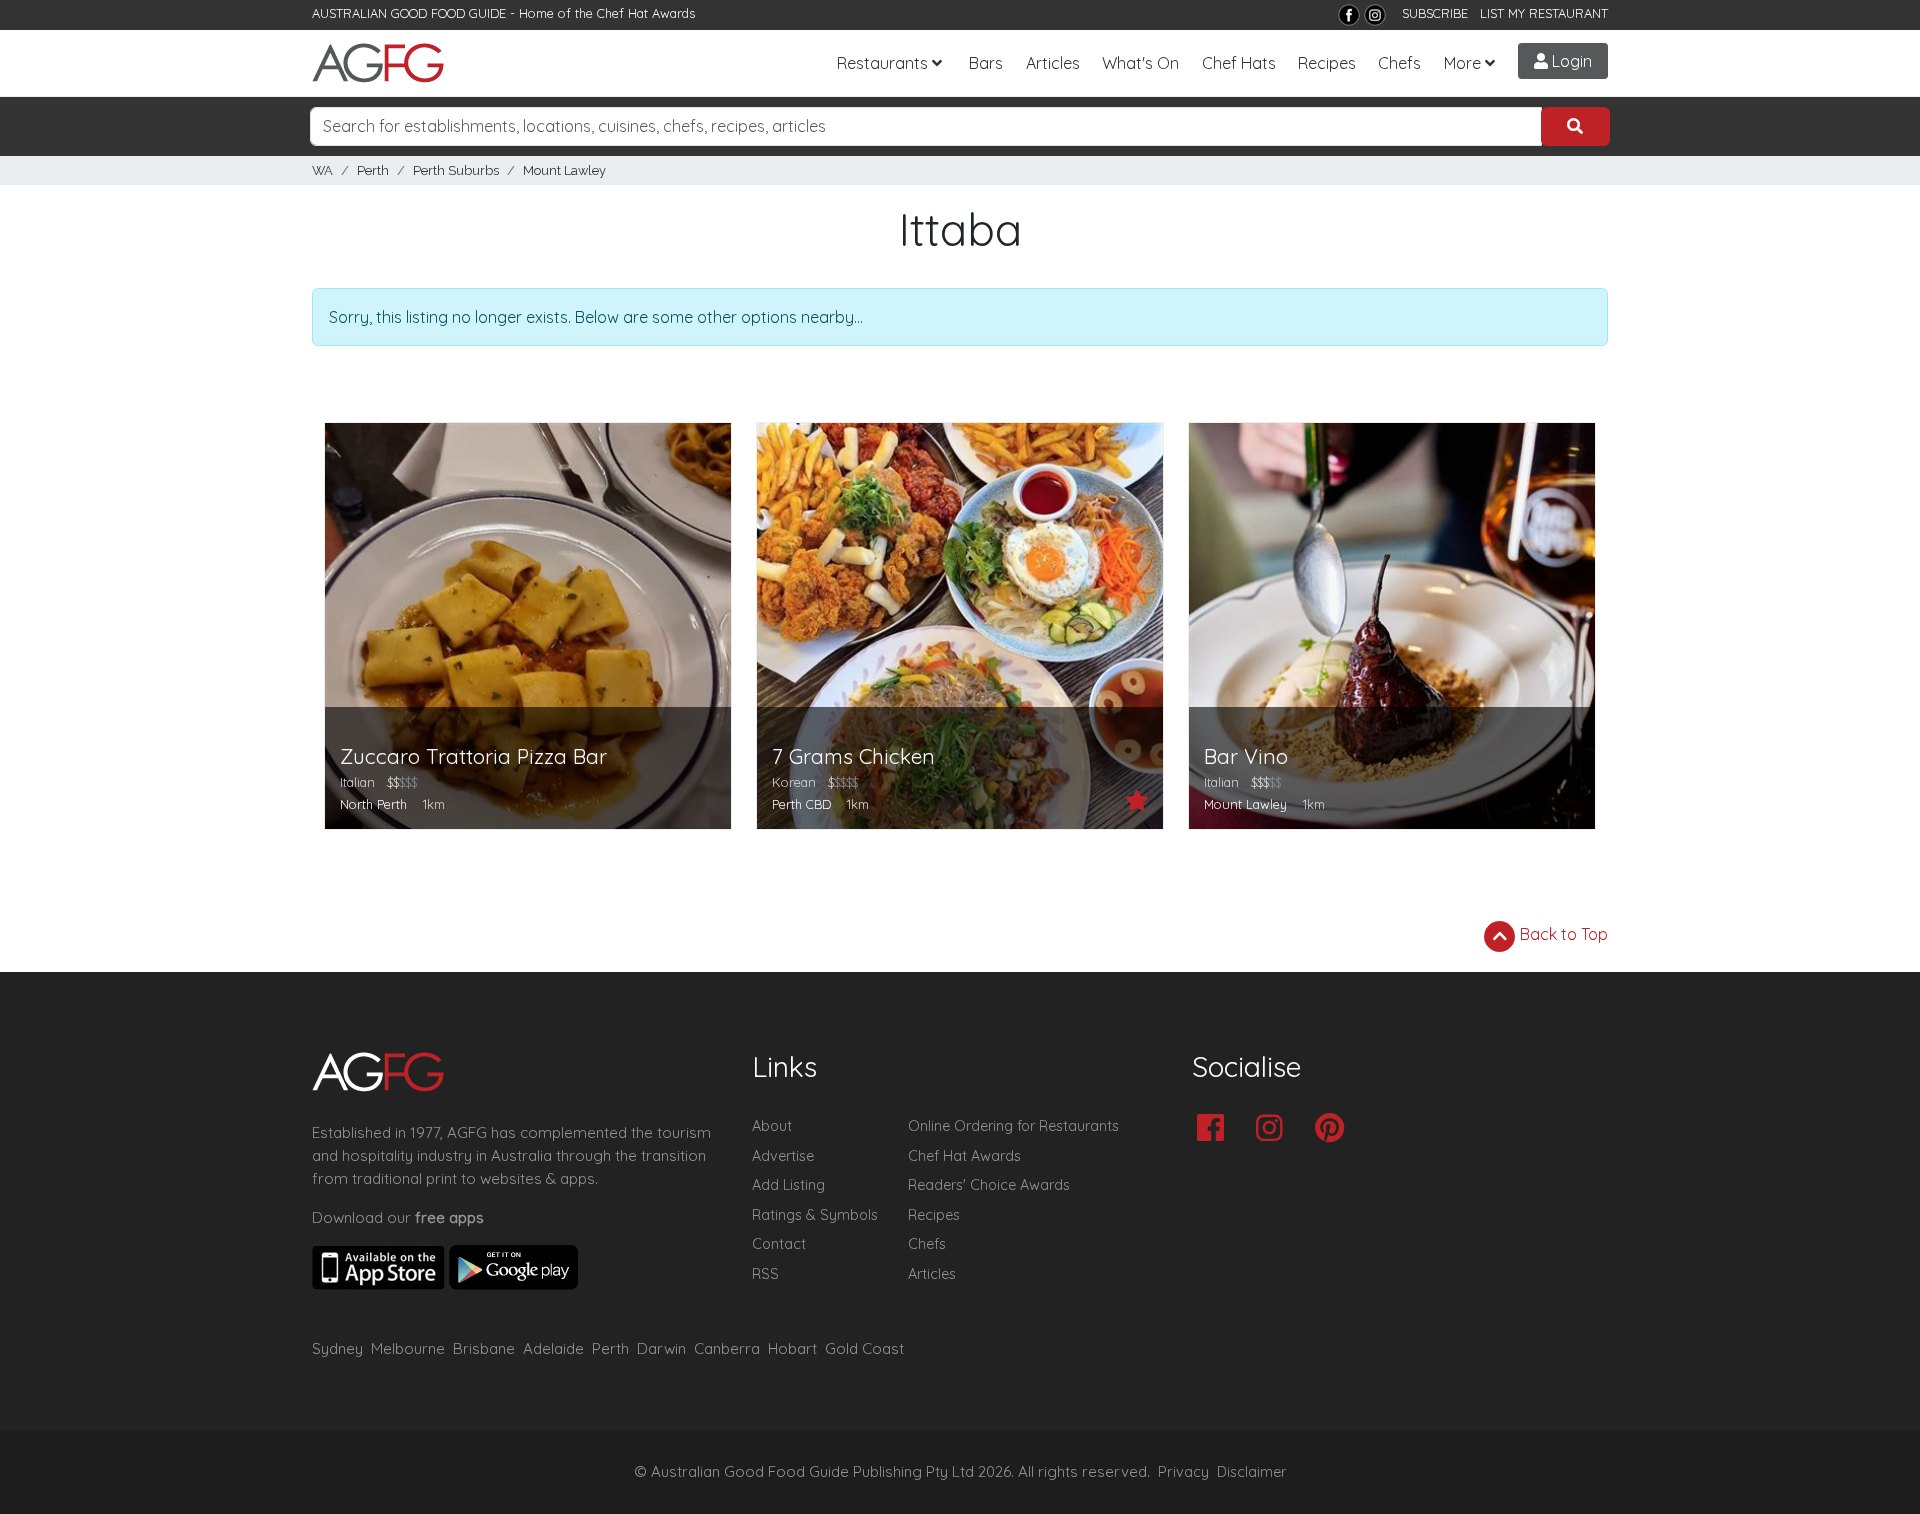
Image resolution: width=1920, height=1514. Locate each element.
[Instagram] (1375, 15)
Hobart (792, 1348)
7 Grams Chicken (853, 756)
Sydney (337, 1348)
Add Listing (788, 1185)
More (1462, 63)
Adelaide (553, 1348)
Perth (373, 170)
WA (322, 170)
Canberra (727, 1348)
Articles (1053, 63)
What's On (1140, 63)
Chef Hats (1239, 63)
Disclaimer (1252, 1472)
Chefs (1399, 63)
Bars (986, 63)
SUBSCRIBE (1435, 13)
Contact (779, 1244)
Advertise (783, 1156)
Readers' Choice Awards (989, 1185)
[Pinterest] (1334, 1129)
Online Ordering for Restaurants (1013, 1126)
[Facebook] (1349, 15)
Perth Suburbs (456, 170)
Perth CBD (801, 804)
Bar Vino (1246, 756)
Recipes (1327, 63)
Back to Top (1562, 934)
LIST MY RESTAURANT (1544, 13)
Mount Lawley (564, 170)
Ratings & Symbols (815, 1215)
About (772, 1126)
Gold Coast (864, 1348)
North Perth (373, 804)
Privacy (1183, 1472)
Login (1570, 61)
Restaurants (882, 63)
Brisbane (484, 1348)
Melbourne (408, 1348)
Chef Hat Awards (646, 13)
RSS (765, 1274)
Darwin (661, 1348)
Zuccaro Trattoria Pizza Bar (473, 756)
